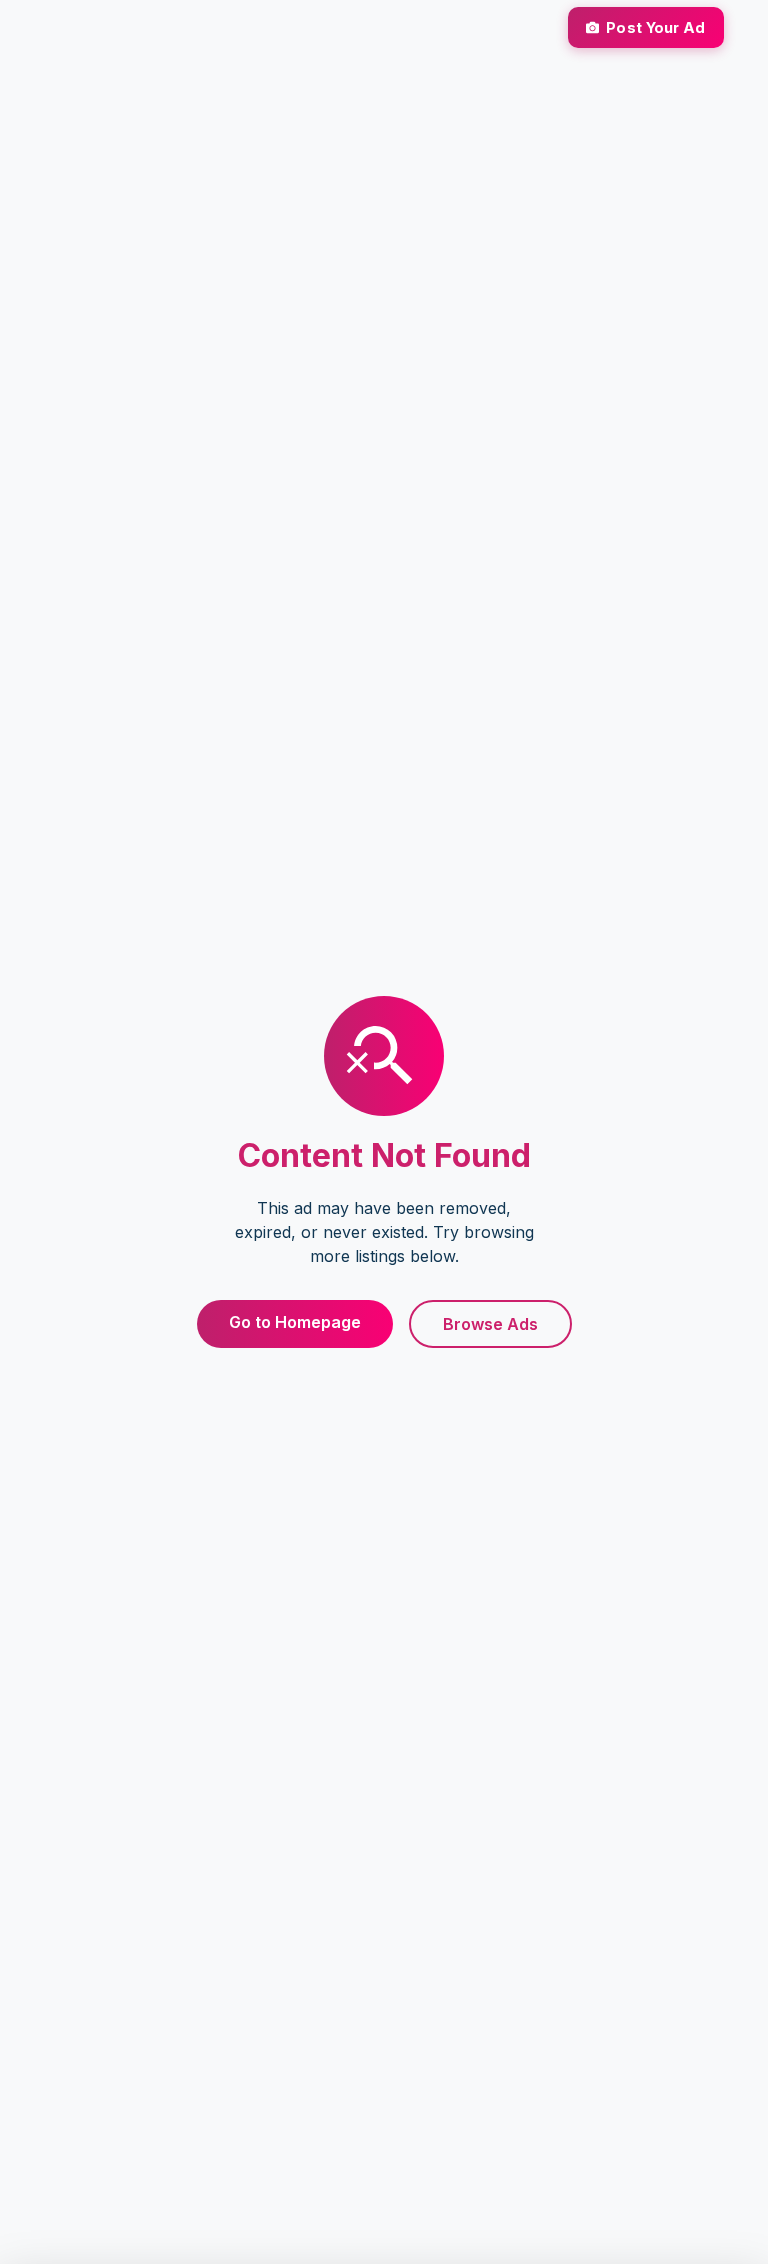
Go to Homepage (295, 1322)
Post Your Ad (655, 27)
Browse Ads (490, 1324)
